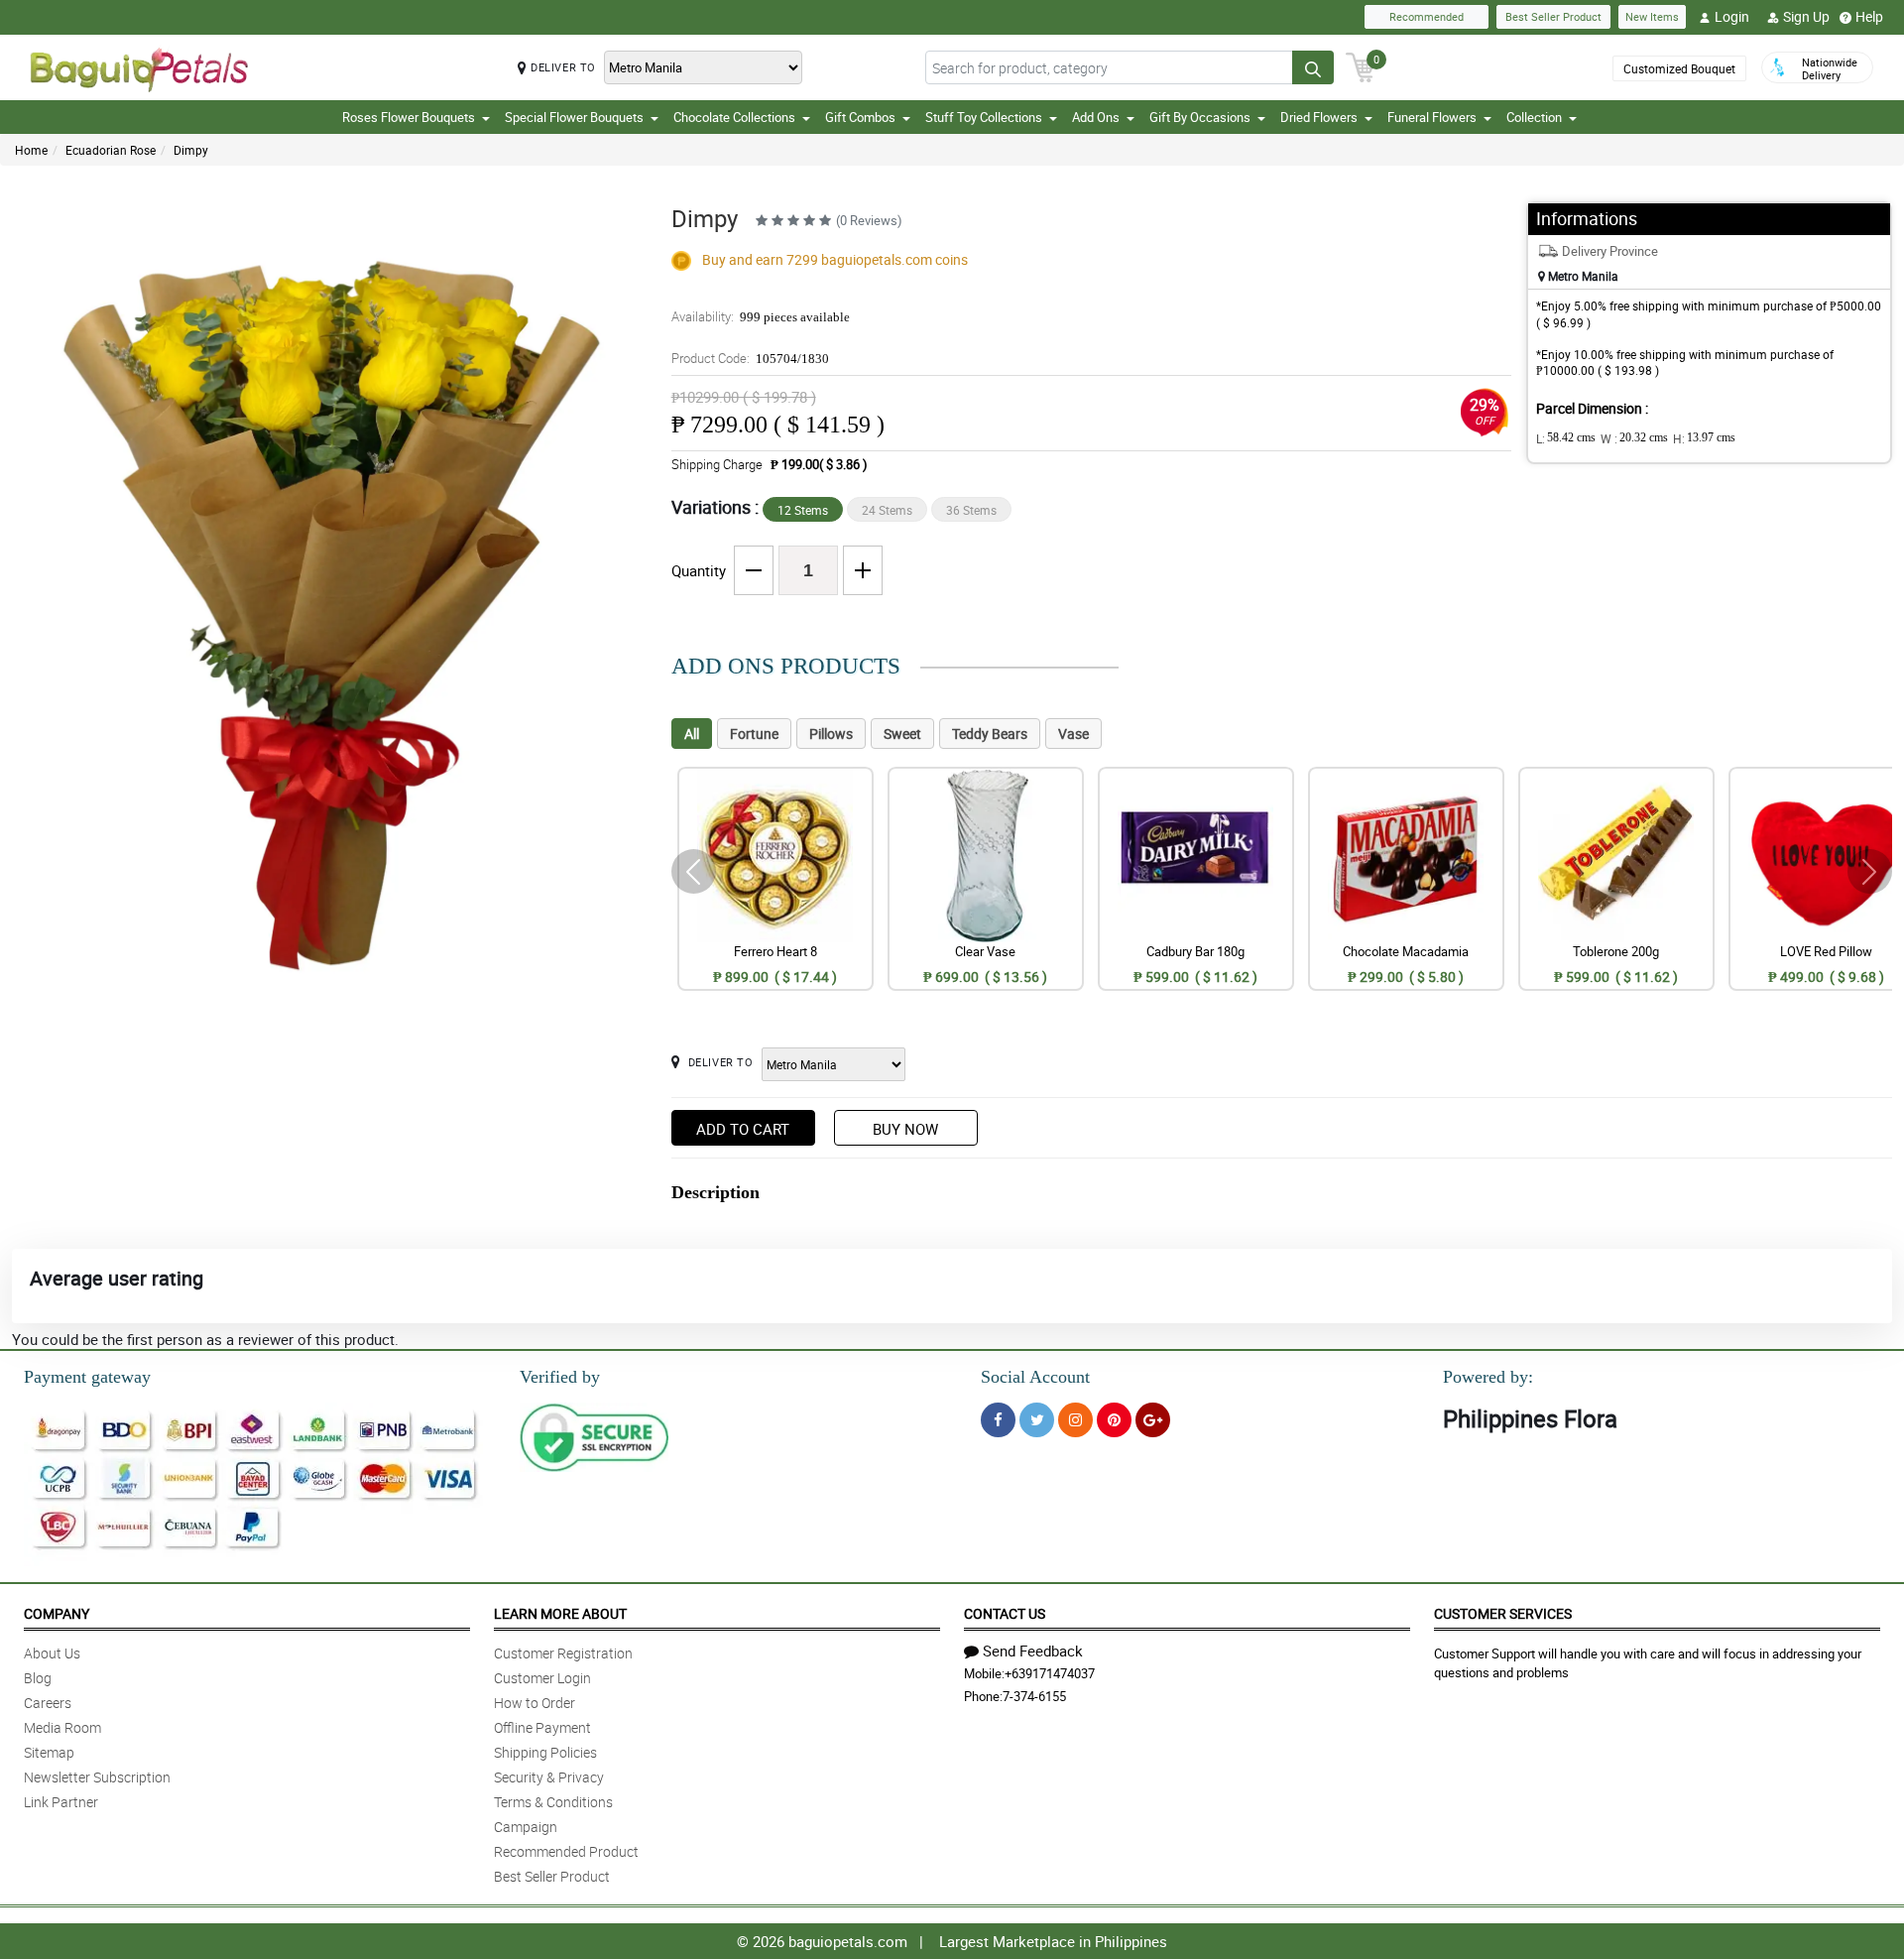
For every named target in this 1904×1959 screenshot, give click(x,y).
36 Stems (971, 510)
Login (1732, 16)
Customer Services (1503, 1613)
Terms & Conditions (553, 1802)
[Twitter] (1037, 1420)
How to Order (535, 1703)
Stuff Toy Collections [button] (984, 117)
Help (1869, 16)
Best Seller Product (1553, 16)
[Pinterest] (1114, 1420)
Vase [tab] (1073, 734)
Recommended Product (566, 1851)
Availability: (761, 316)
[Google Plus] (1153, 1420)
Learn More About (560, 1613)
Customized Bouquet (1679, 68)
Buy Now (905, 1129)
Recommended (1427, 16)
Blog (38, 1678)
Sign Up (1806, 16)
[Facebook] (998, 1420)
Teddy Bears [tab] (990, 734)
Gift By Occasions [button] (1200, 117)
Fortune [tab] (754, 734)
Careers (48, 1703)
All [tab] (692, 734)
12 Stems (803, 510)
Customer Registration (563, 1653)
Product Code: (750, 358)
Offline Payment (542, 1727)
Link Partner (61, 1802)
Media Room (62, 1727)
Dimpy (191, 150)
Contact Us (1005, 1613)
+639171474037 (1050, 1673)
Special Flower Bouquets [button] (574, 117)
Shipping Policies (545, 1752)
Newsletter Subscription (97, 1777)
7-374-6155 (1034, 1696)
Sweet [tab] (902, 734)
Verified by (560, 1377)
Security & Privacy (549, 1777)
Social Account (1035, 1377)
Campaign (526, 1827)
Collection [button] (1534, 117)
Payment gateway (87, 1377)
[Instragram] (1075, 1420)
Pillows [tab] (831, 734)
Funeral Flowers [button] (1432, 117)
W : (1634, 438)
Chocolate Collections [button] (734, 117)
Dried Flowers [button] (1319, 117)
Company (57, 1613)
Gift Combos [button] (860, 117)
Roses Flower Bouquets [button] (409, 117)
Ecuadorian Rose (111, 150)
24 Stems (887, 510)
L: (1566, 438)
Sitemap (49, 1752)
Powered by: (1488, 1377)
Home (31, 150)
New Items (1652, 16)
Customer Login (542, 1678)
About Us (52, 1653)
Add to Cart (743, 1129)
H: (1704, 438)
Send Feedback (1033, 1651)
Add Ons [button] (1096, 117)
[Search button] (1313, 67)
